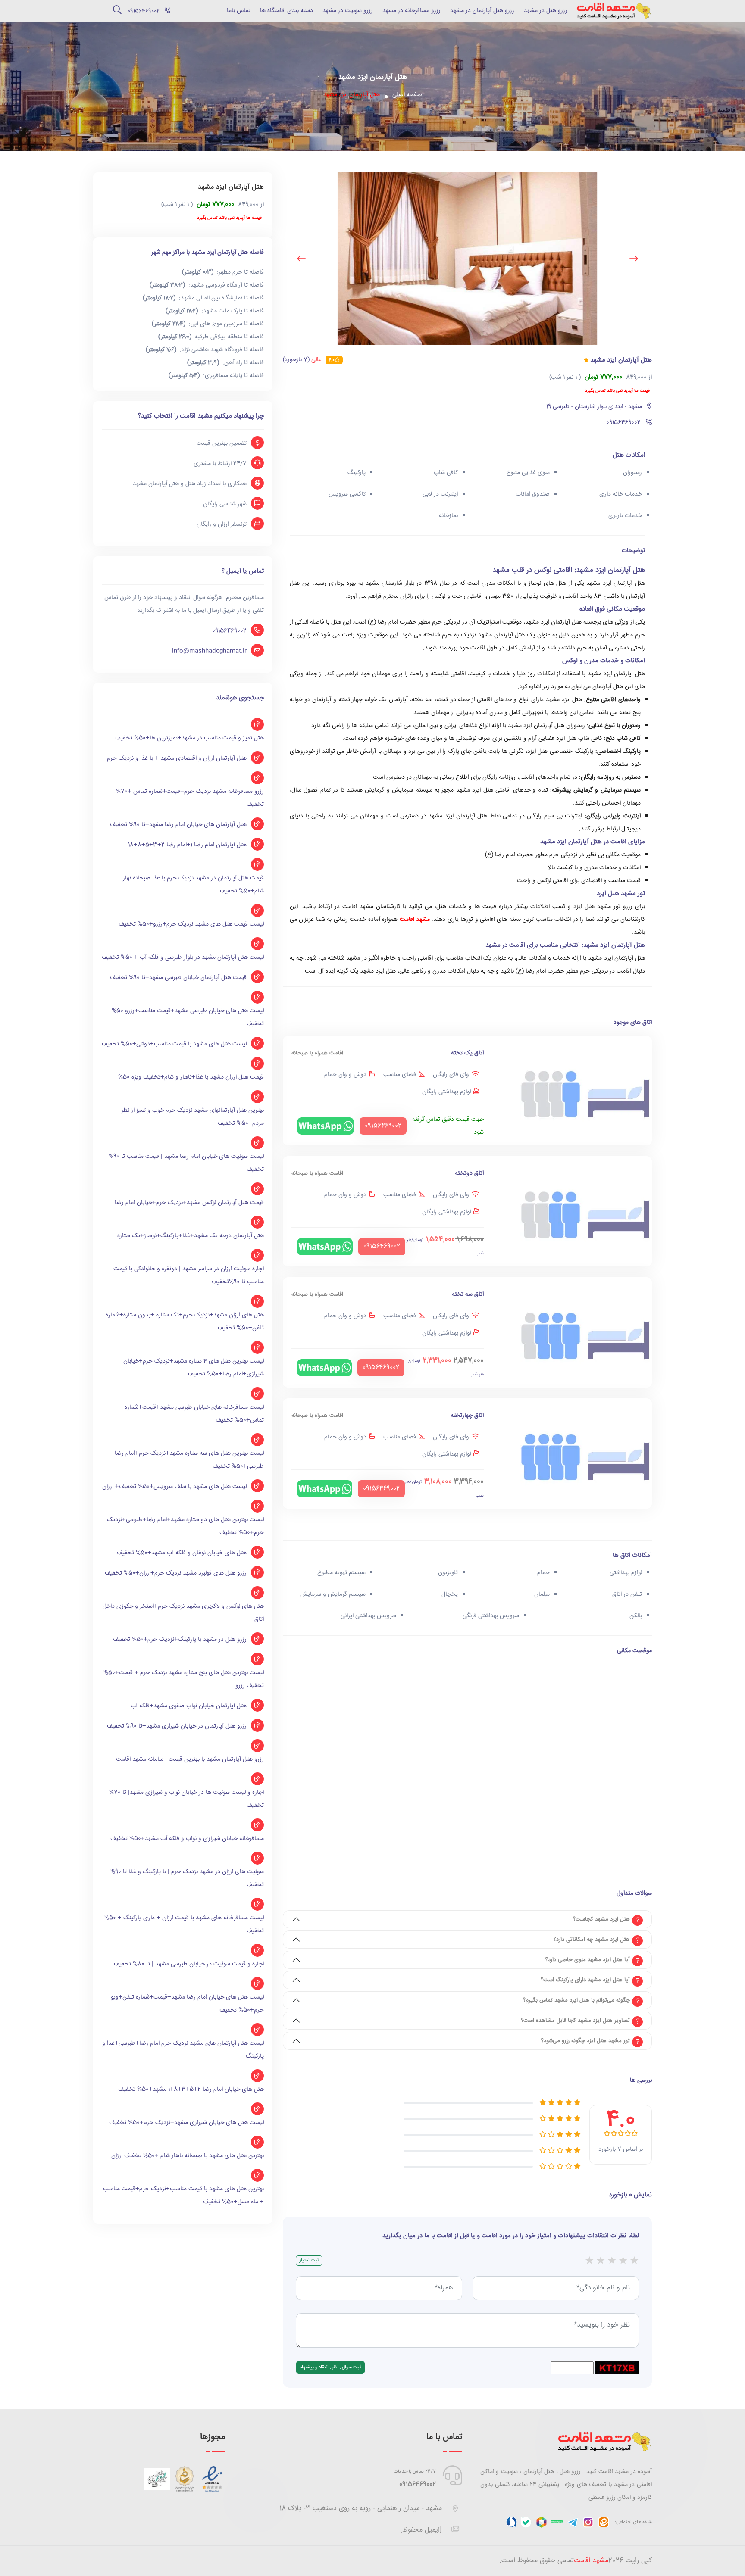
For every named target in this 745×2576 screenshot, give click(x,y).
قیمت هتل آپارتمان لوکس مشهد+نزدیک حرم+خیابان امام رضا (189, 1203)
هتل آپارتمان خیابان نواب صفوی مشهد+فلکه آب (189, 1706)
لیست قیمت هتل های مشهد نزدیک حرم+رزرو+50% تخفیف (191, 924)
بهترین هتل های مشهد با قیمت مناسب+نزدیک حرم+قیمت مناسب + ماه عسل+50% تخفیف (183, 2196)
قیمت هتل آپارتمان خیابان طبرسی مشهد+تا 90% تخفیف (178, 978)
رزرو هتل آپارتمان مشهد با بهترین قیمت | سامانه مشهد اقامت (190, 1759)
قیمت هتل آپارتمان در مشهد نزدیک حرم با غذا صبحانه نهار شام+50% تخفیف (193, 885)
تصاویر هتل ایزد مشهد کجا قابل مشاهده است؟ (575, 2021)
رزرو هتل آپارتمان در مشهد (482, 11)
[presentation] (634, 259)
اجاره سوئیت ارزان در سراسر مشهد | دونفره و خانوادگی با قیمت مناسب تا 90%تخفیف (189, 1276)
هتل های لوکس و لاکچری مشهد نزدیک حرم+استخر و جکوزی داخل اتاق (183, 1613)
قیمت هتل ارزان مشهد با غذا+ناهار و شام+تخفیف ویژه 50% (191, 1077)
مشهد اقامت (415, 920)
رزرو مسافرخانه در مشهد (412, 11)
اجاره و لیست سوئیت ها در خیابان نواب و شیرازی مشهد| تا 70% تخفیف (186, 1799)
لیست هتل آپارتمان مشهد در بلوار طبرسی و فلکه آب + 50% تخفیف (183, 957)
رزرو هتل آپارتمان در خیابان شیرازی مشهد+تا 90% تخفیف (177, 1726)
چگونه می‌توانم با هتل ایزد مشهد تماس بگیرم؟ (576, 2000)
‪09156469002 (418, 2484)
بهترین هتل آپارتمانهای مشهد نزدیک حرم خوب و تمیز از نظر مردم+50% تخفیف (193, 1117)
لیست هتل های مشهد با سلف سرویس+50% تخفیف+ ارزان (174, 1487)
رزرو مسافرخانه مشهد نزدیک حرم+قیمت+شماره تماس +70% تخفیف (190, 798)
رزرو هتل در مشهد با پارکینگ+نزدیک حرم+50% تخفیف (180, 1640)
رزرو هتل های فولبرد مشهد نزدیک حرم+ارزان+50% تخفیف (176, 1573)
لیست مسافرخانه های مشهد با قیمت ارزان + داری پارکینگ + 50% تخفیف (184, 1924)
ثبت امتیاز (309, 2260)
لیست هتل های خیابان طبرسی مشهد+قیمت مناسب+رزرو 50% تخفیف (188, 1017)
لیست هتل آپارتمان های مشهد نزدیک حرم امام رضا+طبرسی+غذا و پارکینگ (183, 2050)
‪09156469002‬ (143, 11)
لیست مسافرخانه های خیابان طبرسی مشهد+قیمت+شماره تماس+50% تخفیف (194, 1414)
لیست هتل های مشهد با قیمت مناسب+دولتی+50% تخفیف (174, 1044)
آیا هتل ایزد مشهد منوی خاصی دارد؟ (588, 1960)
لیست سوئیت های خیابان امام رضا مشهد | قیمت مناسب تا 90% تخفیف (186, 1163)
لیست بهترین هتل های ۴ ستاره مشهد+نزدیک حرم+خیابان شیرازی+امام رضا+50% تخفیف (194, 1368)
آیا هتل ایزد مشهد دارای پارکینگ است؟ (585, 1980)
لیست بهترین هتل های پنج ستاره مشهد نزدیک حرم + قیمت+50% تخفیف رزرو (184, 1679)
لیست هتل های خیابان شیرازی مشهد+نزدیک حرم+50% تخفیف (186, 2123)
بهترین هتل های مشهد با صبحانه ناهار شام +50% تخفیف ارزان (188, 2156)
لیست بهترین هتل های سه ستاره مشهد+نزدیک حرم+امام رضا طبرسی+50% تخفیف (189, 1460)
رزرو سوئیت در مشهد (348, 11)
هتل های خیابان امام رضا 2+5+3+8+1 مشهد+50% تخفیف (191, 2089)
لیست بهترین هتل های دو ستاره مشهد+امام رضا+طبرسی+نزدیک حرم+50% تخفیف (185, 1526)
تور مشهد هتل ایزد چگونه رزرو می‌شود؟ (585, 2041)
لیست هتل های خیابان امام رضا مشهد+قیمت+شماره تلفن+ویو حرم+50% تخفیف (187, 2004)
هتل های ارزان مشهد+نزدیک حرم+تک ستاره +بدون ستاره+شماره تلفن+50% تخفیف (185, 1322)
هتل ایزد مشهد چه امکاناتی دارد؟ (592, 1940)
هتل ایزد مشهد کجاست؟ (601, 1919)
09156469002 (229, 631)
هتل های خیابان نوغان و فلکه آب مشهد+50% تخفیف (182, 1553)
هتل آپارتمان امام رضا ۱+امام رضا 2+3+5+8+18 (187, 845)
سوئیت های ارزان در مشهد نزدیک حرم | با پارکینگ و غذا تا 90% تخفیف (187, 1878)
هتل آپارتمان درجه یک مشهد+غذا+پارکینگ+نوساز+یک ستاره (191, 1236)
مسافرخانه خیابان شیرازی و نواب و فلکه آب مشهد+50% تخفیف (187, 1839)
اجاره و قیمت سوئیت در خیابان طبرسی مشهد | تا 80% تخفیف (189, 1964)
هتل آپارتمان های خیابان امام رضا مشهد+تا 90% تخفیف (178, 825)
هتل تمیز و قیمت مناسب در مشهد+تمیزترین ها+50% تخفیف (189, 738)
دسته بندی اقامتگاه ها (286, 11)
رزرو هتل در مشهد (546, 11)
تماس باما (239, 11)
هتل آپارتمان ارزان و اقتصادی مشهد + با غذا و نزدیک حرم (177, 758)
